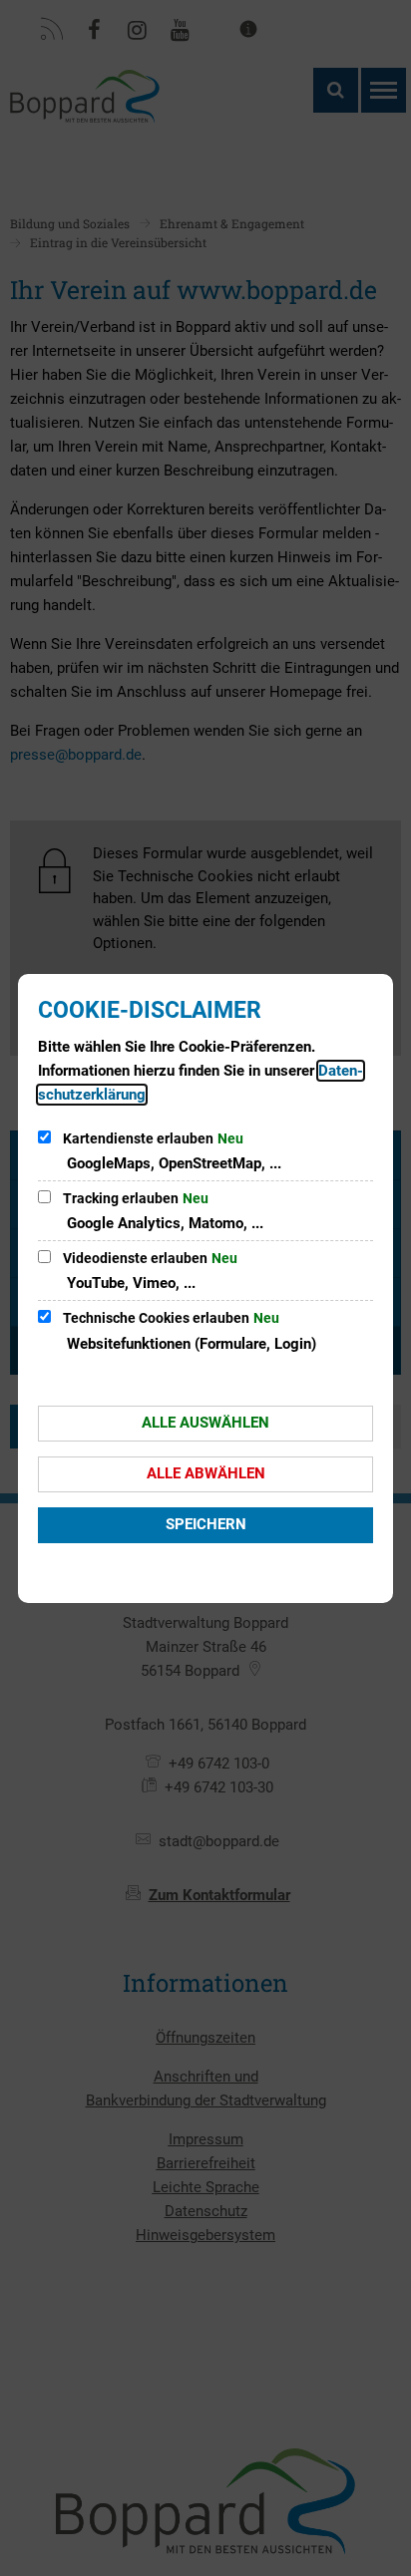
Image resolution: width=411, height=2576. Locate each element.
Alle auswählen (205, 1423)
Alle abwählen (206, 1473)
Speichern (206, 1524)
